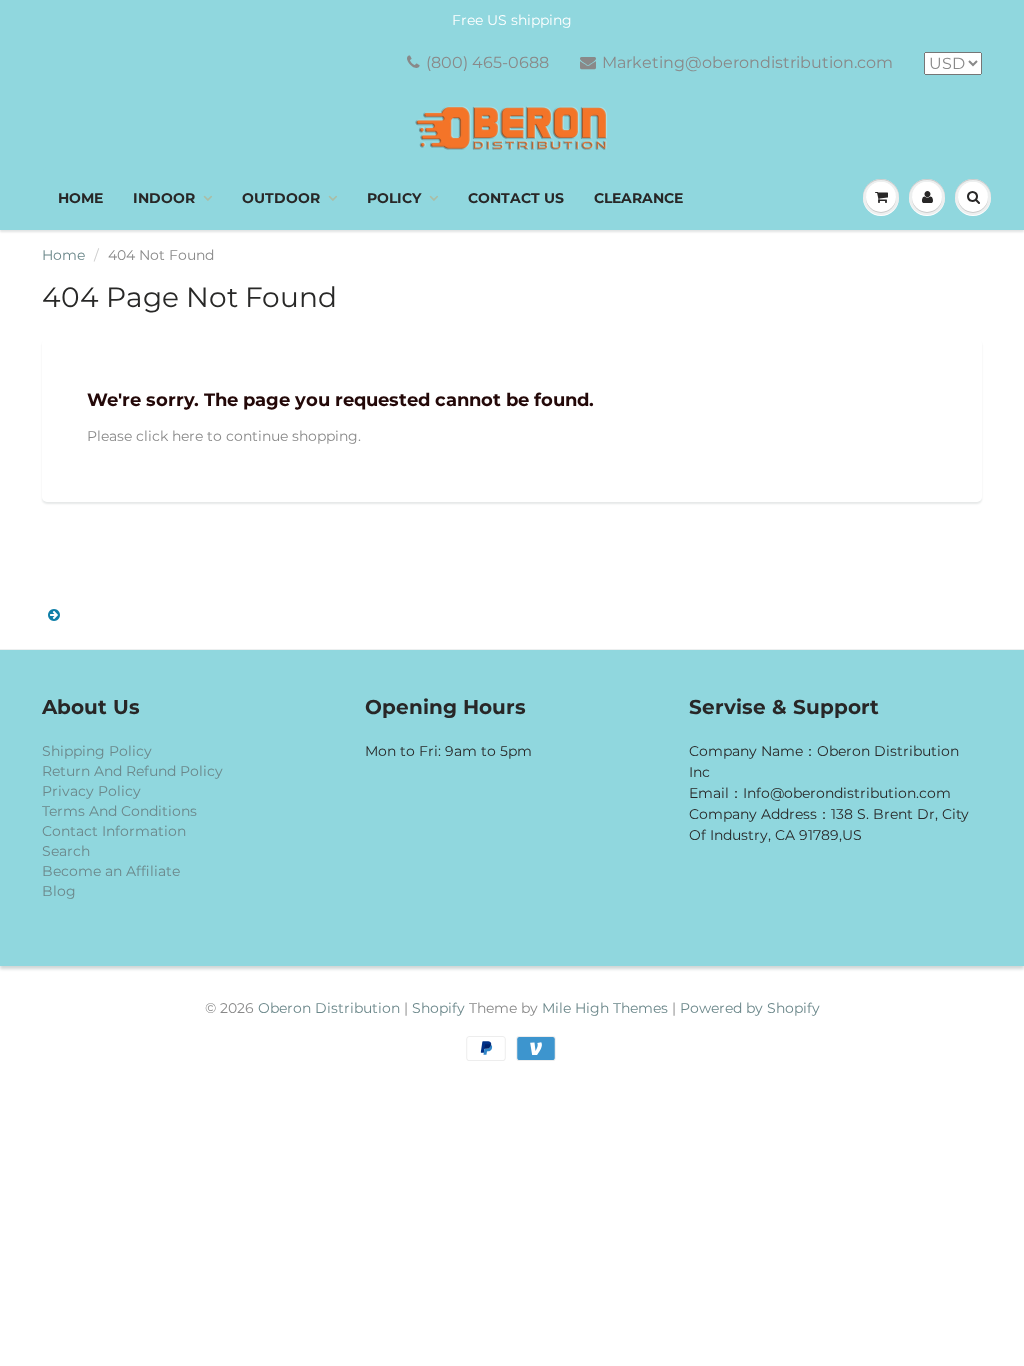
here (187, 436)
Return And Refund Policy (132, 771)
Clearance (638, 198)
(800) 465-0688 (487, 62)
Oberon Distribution (329, 1008)
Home (80, 198)
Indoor (164, 198)
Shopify (438, 1008)
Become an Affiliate (111, 871)
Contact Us (516, 198)
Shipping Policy (97, 751)
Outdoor (281, 198)
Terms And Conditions (119, 811)
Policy (394, 198)
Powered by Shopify (750, 1008)
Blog (59, 891)
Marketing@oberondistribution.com (747, 62)
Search (66, 851)
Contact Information (114, 831)
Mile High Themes (605, 1008)
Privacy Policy (91, 791)
